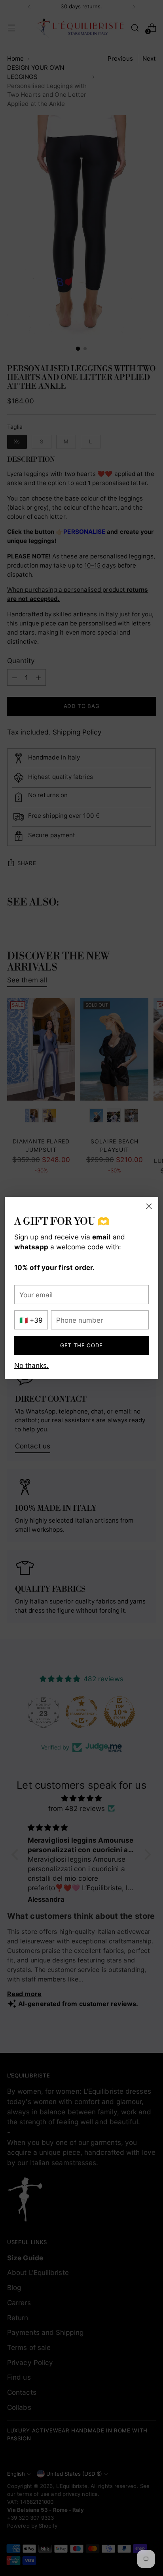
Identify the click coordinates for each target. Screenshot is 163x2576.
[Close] (149, 1206)
